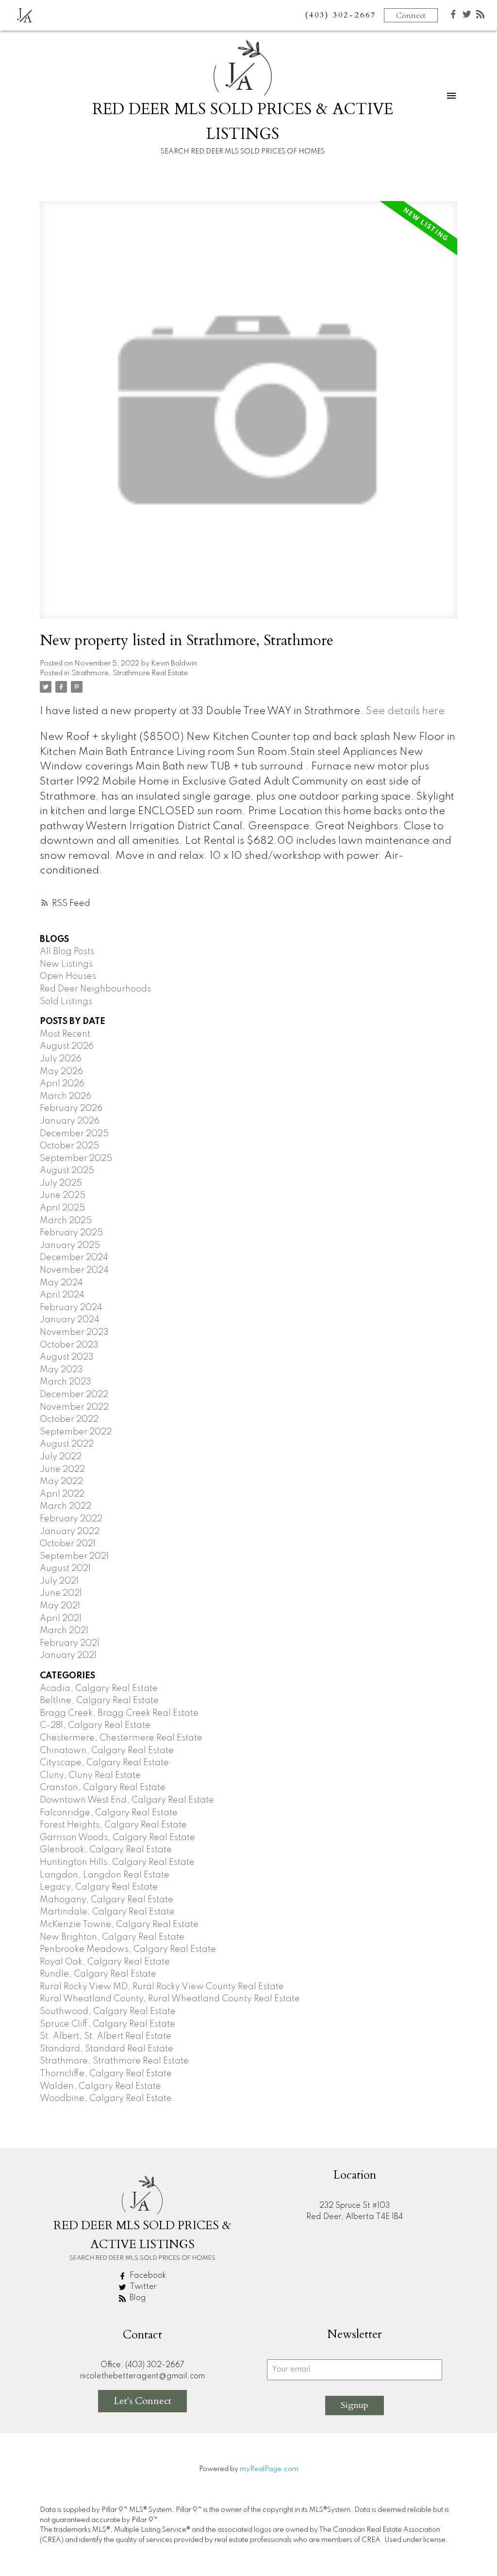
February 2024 (71, 1308)
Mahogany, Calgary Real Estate (107, 1900)
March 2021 (64, 1631)
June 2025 (63, 1195)
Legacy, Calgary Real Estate (99, 1887)
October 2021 (68, 1544)
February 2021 (70, 1643)
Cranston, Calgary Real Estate (103, 1788)
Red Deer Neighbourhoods (95, 989)
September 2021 (74, 1556)
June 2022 (62, 1469)
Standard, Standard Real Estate (107, 2049)
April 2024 (62, 1295)
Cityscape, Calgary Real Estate (104, 1763)
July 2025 (61, 1183)
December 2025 (74, 1134)
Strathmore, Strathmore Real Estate (130, 673)
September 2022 (76, 1432)
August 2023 (67, 1357)
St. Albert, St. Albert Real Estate (106, 2036)
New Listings (66, 964)
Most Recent (65, 1034)
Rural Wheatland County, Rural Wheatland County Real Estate (170, 1999)
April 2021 (61, 1619)
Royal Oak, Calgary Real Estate (105, 1962)
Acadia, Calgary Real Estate (99, 1689)
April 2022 (62, 1494)
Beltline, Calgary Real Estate (99, 1701)
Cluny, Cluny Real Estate (90, 1775)
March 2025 (66, 1221)
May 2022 (61, 1482)
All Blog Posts (67, 952)
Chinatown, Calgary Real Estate (107, 1751)
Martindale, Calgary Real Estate (107, 1912)
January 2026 (70, 1121)
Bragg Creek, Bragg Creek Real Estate (119, 1713)
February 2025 (71, 1233)
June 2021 (61, 1593)
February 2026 (71, 1109)
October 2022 (69, 1419)
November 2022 (74, 1407)
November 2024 (74, 1270)
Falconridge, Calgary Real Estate (109, 1813)
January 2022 (70, 1532)
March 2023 (66, 1382)
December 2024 (74, 1258)
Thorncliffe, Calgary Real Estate (106, 2074)
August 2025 (67, 1171)
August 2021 (65, 1569)
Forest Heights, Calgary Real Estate (113, 1825)
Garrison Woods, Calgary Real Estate (117, 1838)
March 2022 (66, 1506)
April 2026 (62, 1084)
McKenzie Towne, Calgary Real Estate (119, 1925)
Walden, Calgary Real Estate (100, 2086)
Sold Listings (66, 1002)
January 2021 (68, 1655)
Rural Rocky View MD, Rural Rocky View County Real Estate (162, 1987)
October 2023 (69, 1345)
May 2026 (61, 1072)
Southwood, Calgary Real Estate (108, 2012)
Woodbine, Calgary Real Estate (106, 2098)
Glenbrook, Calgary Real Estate (106, 1850)
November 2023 (74, 1332)
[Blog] (480, 16)
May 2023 (61, 1370)
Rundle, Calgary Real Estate (98, 1974)
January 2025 (70, 1245)
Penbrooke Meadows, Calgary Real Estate (128, 1949)
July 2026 (61, 1059)
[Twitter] (467, 16)
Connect (411, 16)
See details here (405, 711)
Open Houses (68, 976)
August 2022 (67, 1444)
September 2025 (76, 1159)
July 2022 (61, 1457)
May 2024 (61, 1283)
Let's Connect (142, 2401)
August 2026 (67, 1046)
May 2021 (60, 1606)
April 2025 (62, 1208)
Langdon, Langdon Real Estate (105, 1875)
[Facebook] (453, 16)
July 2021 (59, 1581)
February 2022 (71, 1519)
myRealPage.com (269, 2469)
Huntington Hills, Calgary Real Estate (117, 1862)
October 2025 (69, 1146)
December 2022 (74, 1395)
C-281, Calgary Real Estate (95, 1725)
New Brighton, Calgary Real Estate (112, 1937)
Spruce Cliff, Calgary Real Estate (108, 2024)
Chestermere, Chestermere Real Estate (121, 1738)
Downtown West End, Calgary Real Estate (127, 1800)
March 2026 (66, 1096)
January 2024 (70, 1320)
